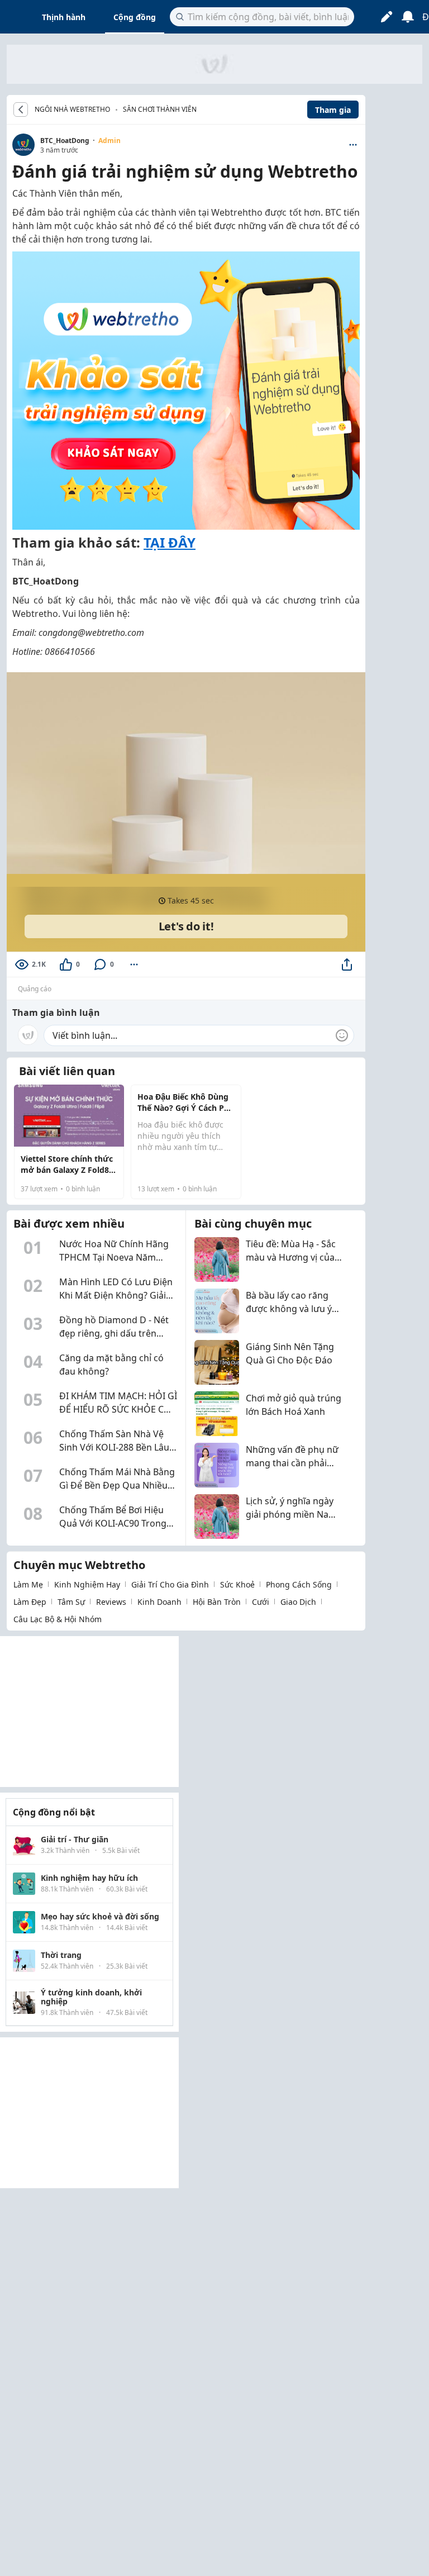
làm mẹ (28, 1584)
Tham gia (333, 110)
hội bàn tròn (217, 1602)
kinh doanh (159, 1602)
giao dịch (298, 1602)
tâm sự (71, 1602)
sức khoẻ (237, 1584)
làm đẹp (30, 1602)
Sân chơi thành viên (160, 109)
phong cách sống (299, 1584)
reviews (111, 1602)
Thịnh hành (64, 17)
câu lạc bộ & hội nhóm (58, 1619)
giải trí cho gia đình (170, 1584)
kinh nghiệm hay (87, 1584)
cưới (261, 1602)
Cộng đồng (135, 17)
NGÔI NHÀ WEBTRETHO (72, 110)
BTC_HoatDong (65, 141)
